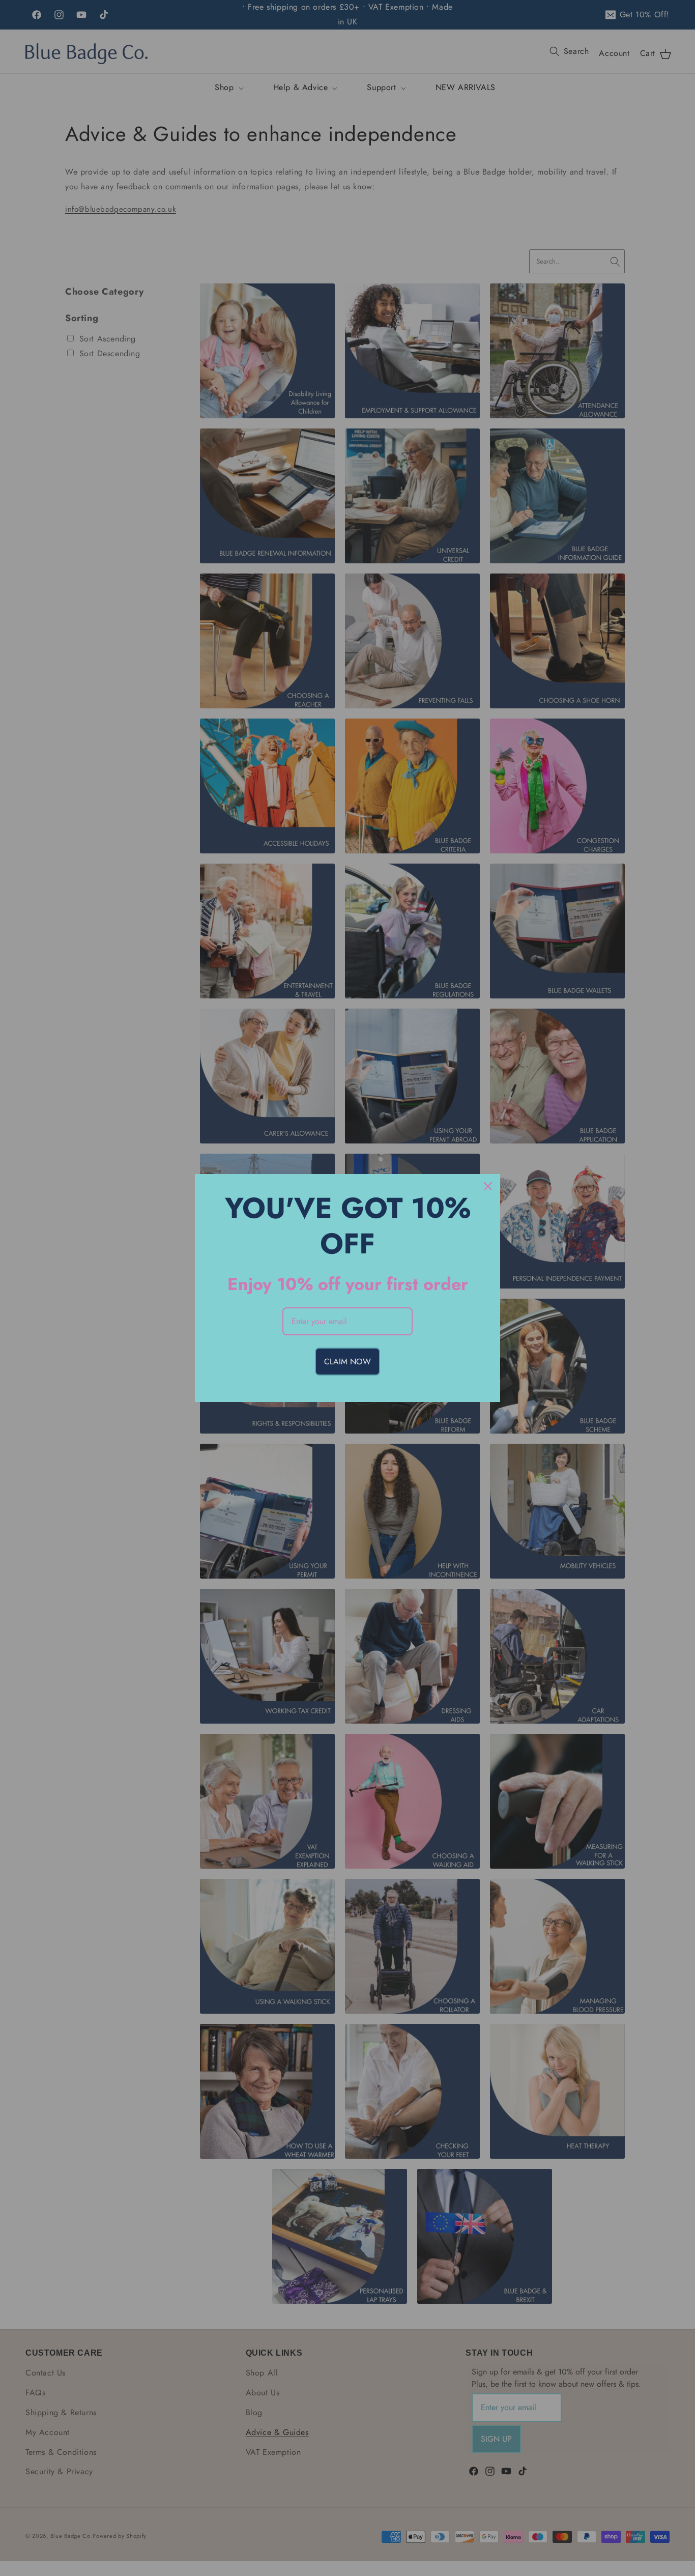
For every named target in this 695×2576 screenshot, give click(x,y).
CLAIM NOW (347, 1362)
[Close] (488, 1186)
